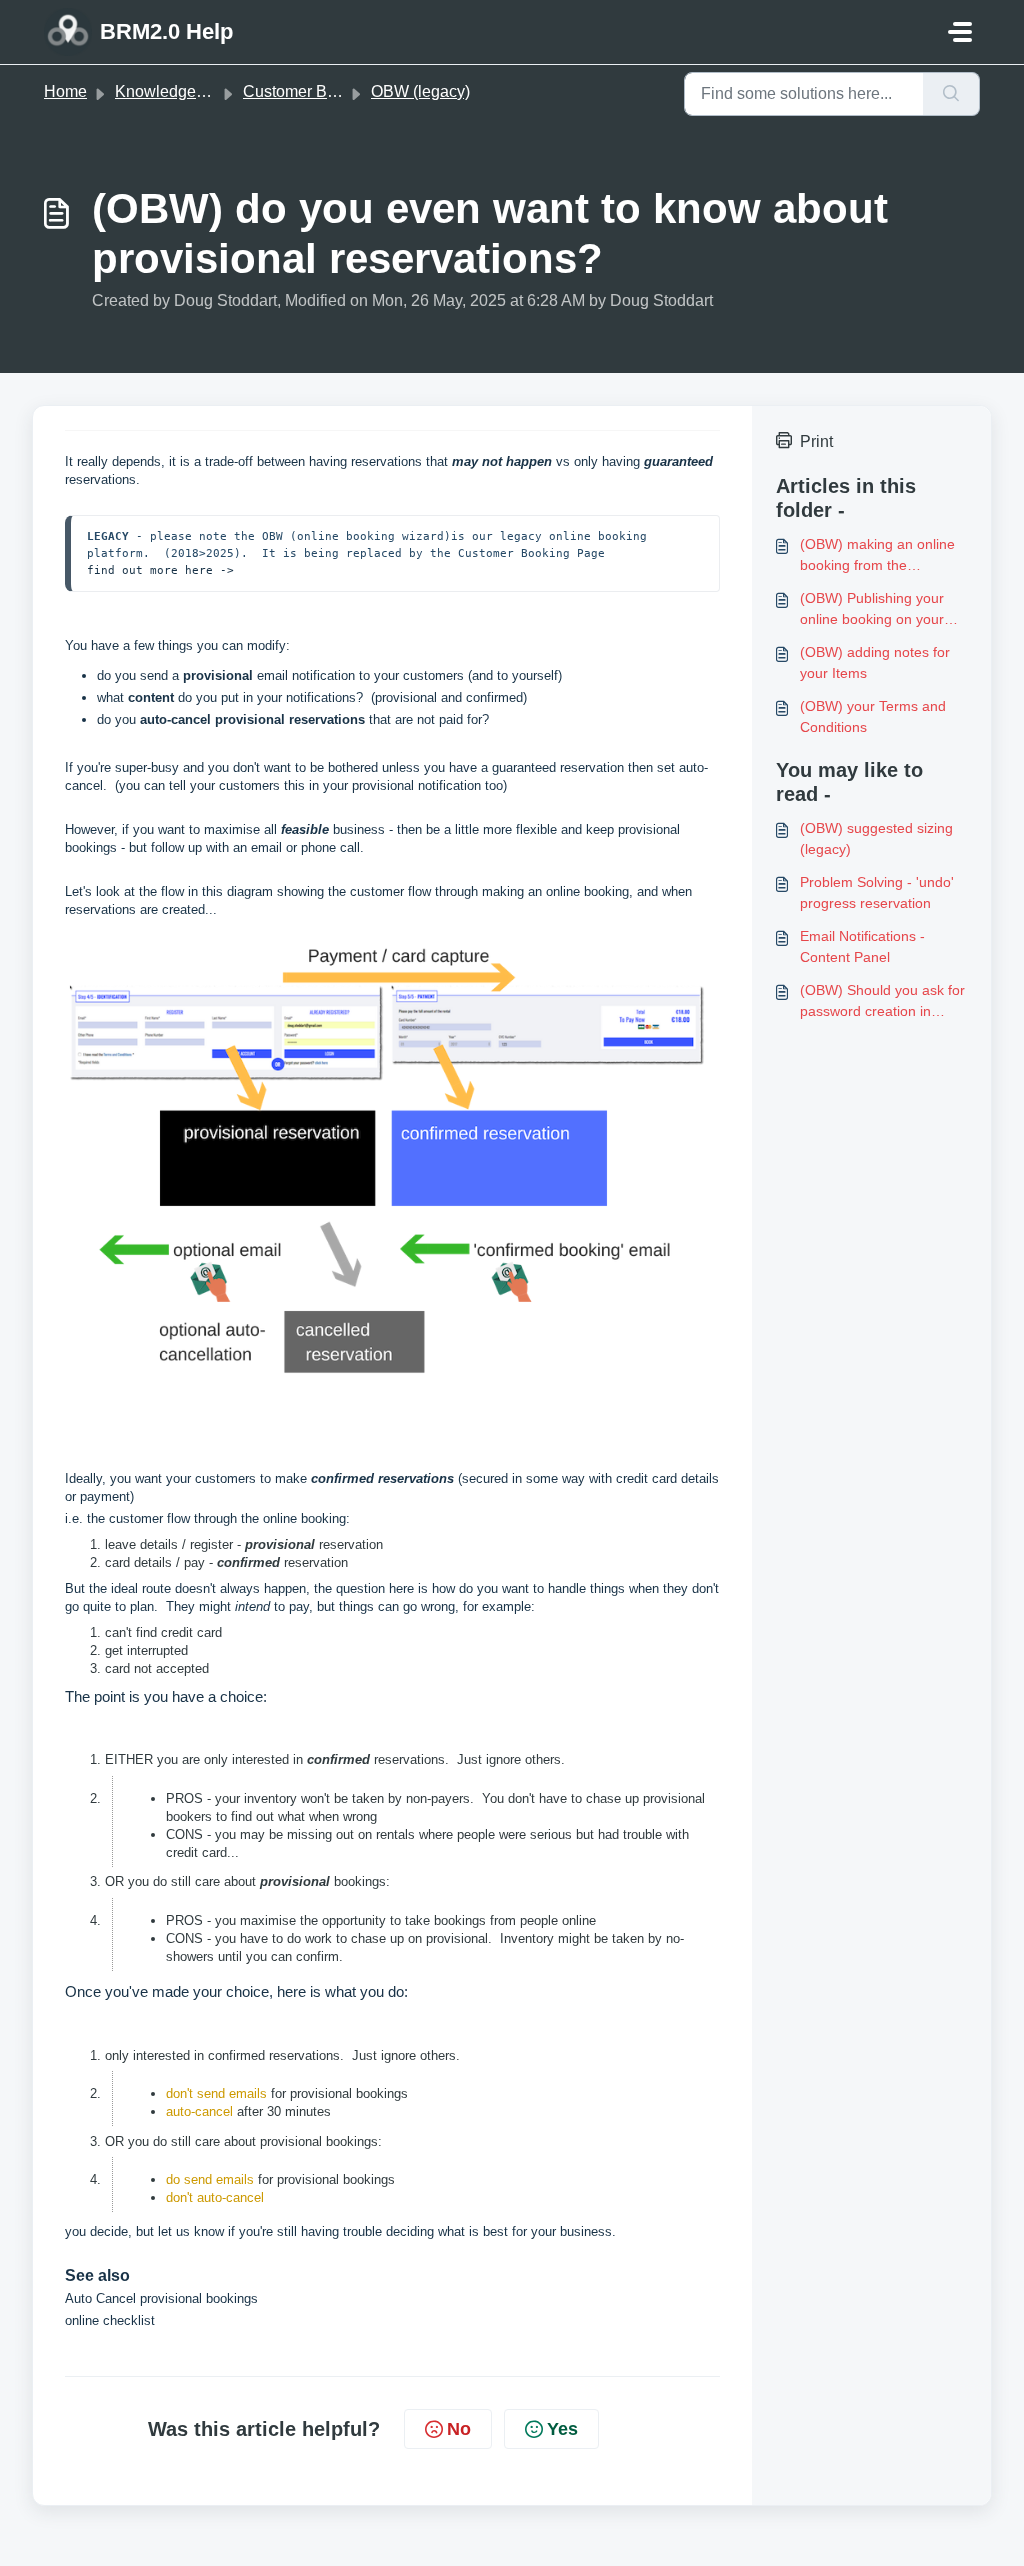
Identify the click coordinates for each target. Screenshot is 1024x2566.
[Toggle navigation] (960, 32)
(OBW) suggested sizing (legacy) (876, 838)
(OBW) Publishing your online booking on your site (872, 610)
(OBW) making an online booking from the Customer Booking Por (877, 556)
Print (816, 441)
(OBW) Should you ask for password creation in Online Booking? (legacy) (882, 1002)
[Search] (951, 94)
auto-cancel (199, 2111)
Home (65, 91)
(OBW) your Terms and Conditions (873, 716)
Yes (562, 2429)
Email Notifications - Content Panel (862, 946)
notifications (321, 697)
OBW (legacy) (420, 91)
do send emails (210, 2179)
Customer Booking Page (330, 91)
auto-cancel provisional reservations (252, 719)
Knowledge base (175, 91)
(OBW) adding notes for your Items (875, 662)
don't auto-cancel (215, 2197)
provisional (218, 675)
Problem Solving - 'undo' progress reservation (877, 892)
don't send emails (216, 2093)
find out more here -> (160, 570)
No (459, 2429)
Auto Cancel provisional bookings (163, 2298)
